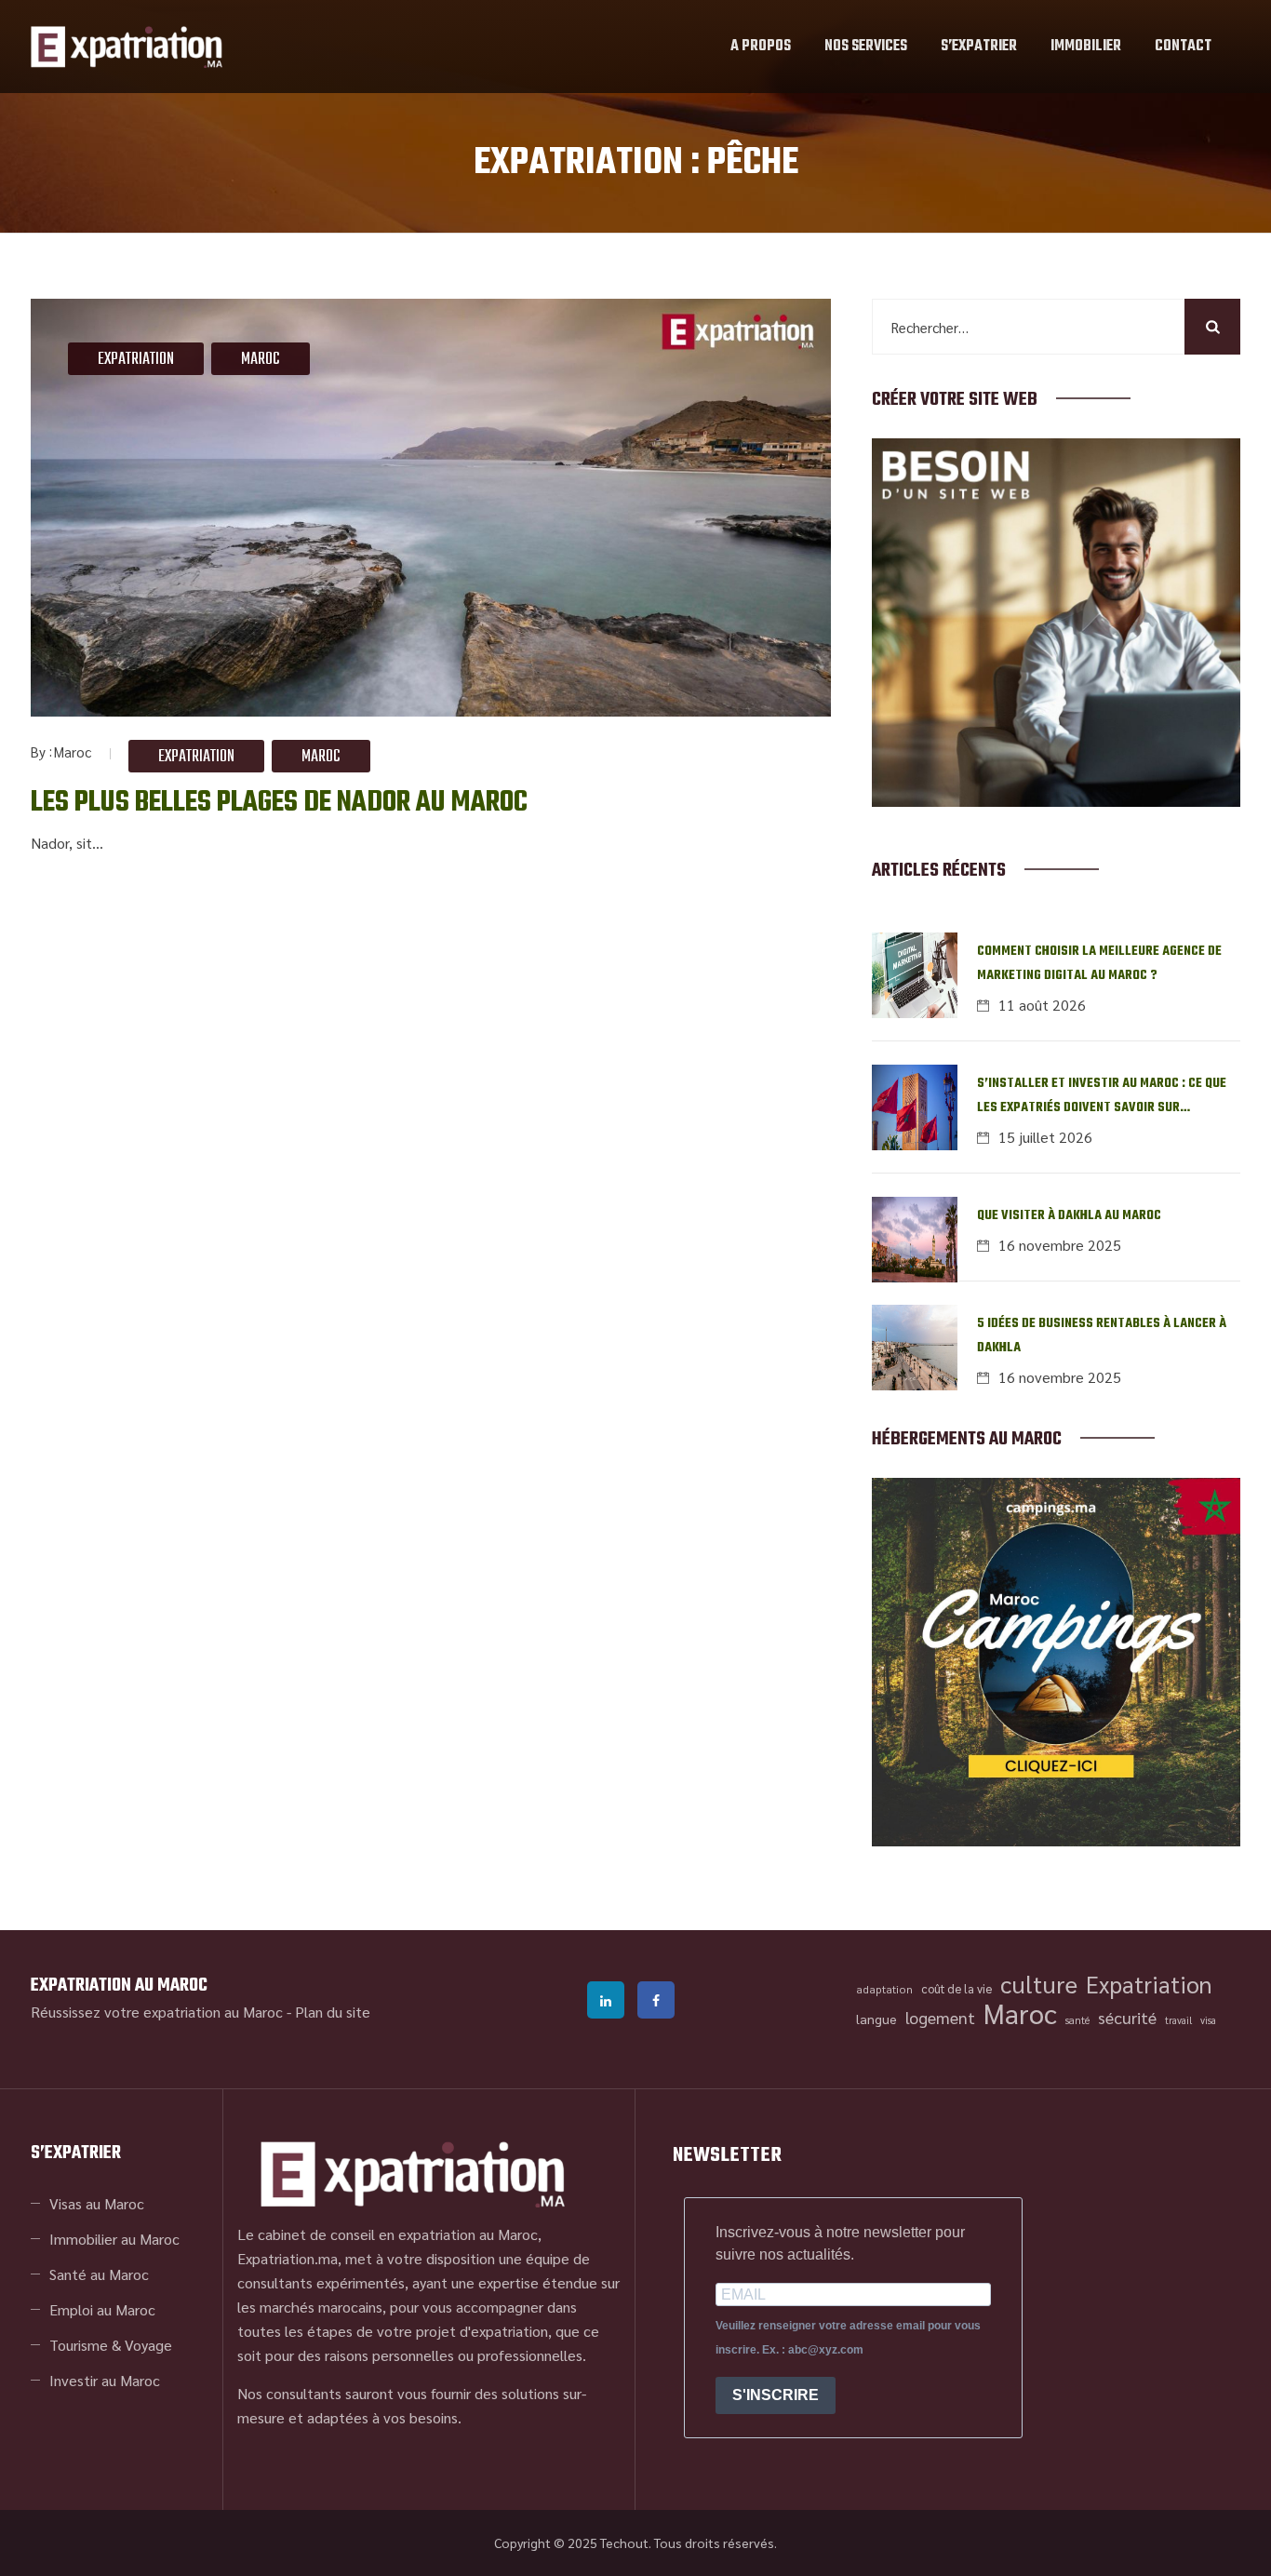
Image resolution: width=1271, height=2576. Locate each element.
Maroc (261, 360)
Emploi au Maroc (102, 2309)
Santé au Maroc (99, 2274)
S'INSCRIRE (776, 2395)
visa (1208, 2020)
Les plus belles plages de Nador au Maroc (279, 803)
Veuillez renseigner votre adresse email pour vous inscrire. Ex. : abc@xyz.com (848, 2338)
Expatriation (136, 360)
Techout (624, 2542)
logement (940, 2017)
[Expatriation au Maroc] (127, 47)
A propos (761, 47)
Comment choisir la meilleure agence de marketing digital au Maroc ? (1099, 964)
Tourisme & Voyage (111, 2345)
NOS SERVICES (866, 47)
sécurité (1127, 2017)
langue (876, 2019)
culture (1039, 1984)
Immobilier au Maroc (114, 2239)
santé (1077, 2020)
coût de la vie (957, 1988)
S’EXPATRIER (979, 47)
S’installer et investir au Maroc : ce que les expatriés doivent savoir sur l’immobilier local (1102, 1097)
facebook (656, 2000)
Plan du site (333, 2012)
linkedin (606, 2000)
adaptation (884, 1989)
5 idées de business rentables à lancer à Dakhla (1102, 1336)
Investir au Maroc (105, 2380)
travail (1178, 2020)
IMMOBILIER (1086, 47)
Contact (1183, 47)
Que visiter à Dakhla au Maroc (1069, 1216)
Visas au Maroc (97, 2203)
